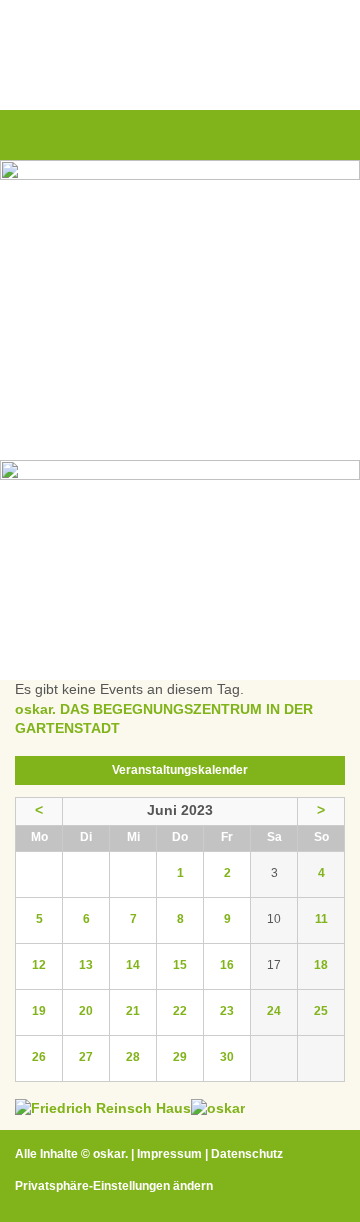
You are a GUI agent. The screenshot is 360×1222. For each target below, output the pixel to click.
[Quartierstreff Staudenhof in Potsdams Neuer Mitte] (218, 1108)
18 (321, 965)
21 (133, 1011)
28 (133, 1057)
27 (86, 1057)
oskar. (110, 1154)
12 (39, 965)
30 (227, 1057)
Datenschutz (247, 1154)
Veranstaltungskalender (180, 770)
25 (321, 1011)
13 (86, 965)
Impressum (169, 1154)
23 (227, 1011)
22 (180, 1011)
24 (274, 1011)
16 (227, 965)
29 (180, 1057)
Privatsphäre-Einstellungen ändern (114, 1186)
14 (133, 965)
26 (39, 1057)
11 (321, 919)
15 (180, 965)
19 (39, 1011)
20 (86, 1011)
